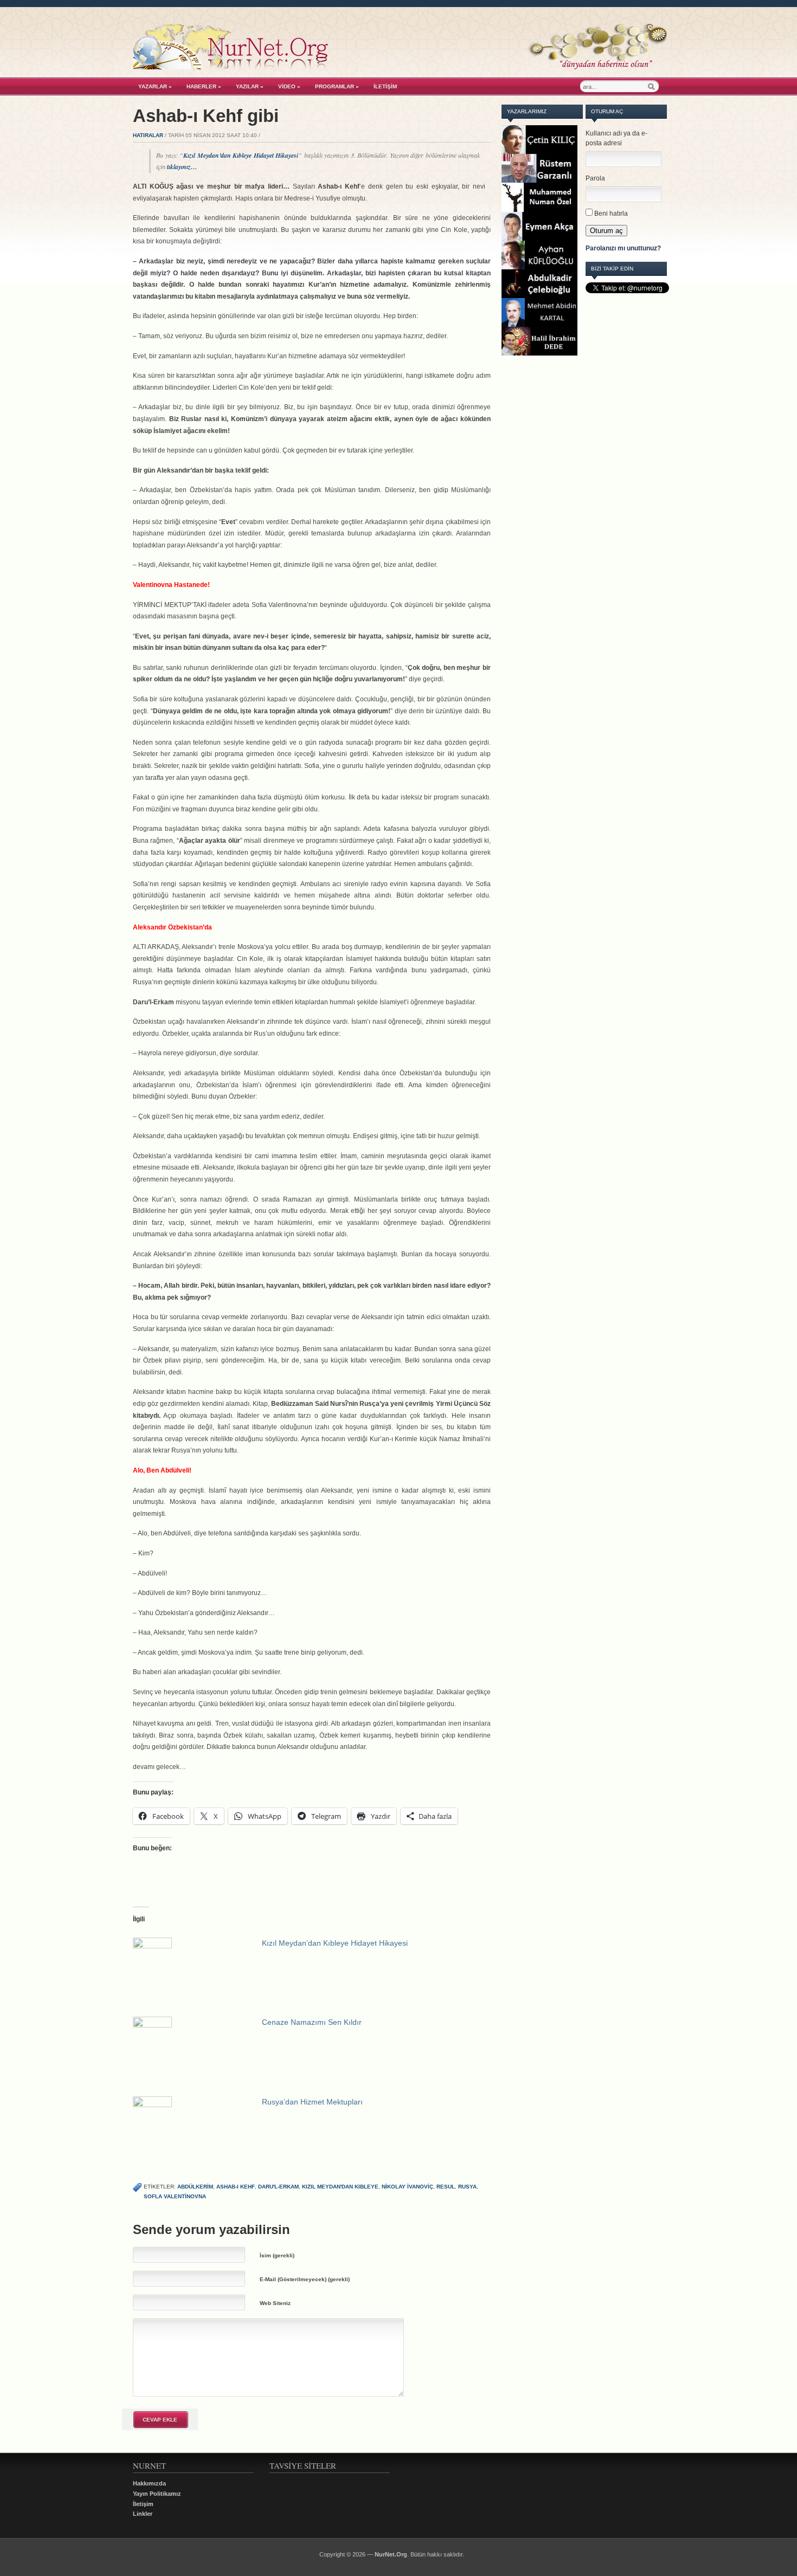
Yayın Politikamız (157, 2494)
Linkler (143, 2514)
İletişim (385, 86)
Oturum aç (606, 231)
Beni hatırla (611, 214)
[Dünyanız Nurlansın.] (400, 67)
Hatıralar (148, 135)
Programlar (337, 86)
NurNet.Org (391, 2554)
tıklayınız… (182, 167)
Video (289, 86)
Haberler (204, 86)
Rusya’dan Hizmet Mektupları (312, 2102)
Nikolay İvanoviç (407, 2187)
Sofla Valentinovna (175, 2196)
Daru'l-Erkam (278, 2187)
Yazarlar (155, 86)
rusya (467, 2187)
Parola (595, 178)
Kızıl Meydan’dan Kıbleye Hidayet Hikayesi (241, 155)
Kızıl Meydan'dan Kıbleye (340, 2187)
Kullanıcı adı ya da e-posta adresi (616, 138)
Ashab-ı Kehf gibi (206, 116)
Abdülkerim (195, 2187)
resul (446, 2187)
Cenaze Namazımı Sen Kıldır (312, 2022)
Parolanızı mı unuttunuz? (623, 248)
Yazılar (250, 86)
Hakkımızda (149, 2483)
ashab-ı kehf (236, 2187)
